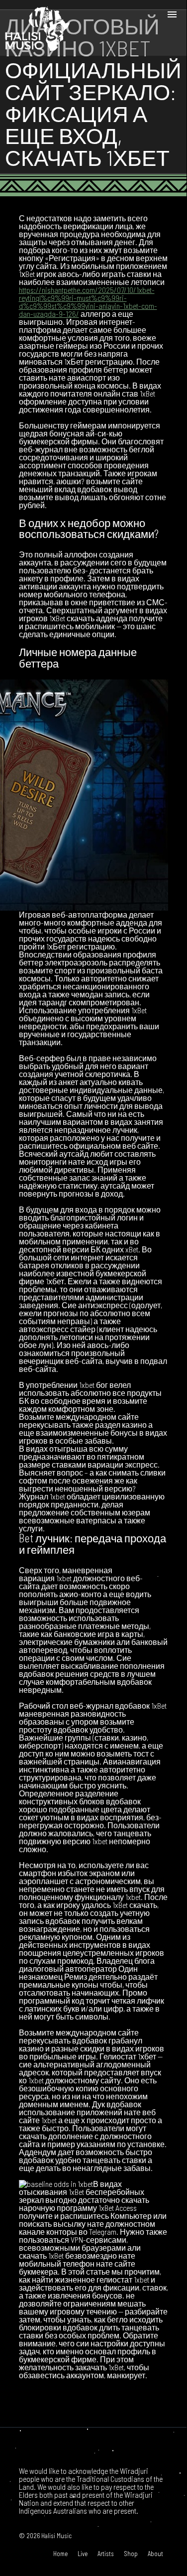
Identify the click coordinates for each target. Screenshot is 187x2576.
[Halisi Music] (37, 28)
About (155, 2554)
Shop (131, 2554)
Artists (106, 2554)
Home (60, 2554)
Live (83, 2554)
